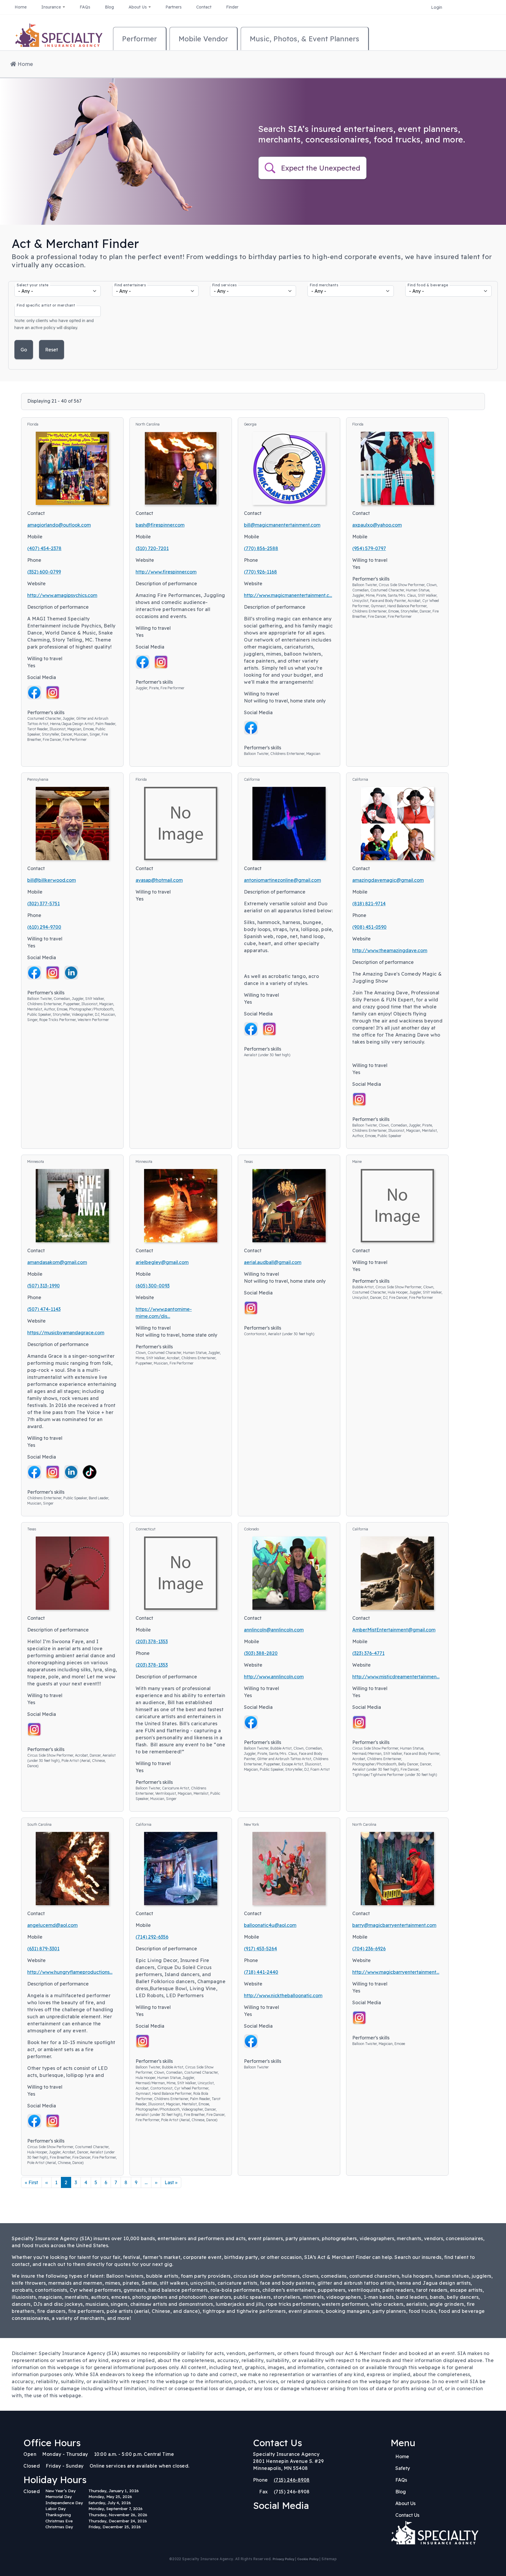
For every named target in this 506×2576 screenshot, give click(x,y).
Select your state (33, 285)
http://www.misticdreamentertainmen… (396, 1677)
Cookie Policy (308, 2559)
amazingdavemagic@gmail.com (388, 880)
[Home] (59, 38)
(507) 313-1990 (43, 1286)
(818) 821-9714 (369, 904)
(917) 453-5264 (260, 1949)
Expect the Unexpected (321, 168)
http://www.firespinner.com (166, 572)
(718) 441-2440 (261, 1972)
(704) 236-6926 (369, 1949)
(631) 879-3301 (43, 1949)
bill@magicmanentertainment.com (282, 525)
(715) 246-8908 (292, 2480)
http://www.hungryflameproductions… (70, 1972)
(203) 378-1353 (152, 1641)
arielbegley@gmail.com (162, 1262)
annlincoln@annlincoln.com (274, 1630)
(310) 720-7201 (152, 548)
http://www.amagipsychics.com (62, 595)
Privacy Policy (283, 2559)
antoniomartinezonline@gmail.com (282, 880)
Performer (140, 39)
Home (21, 7)
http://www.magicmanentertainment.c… (288, 595)
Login (437, 7)
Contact (204, 7)
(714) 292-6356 (152, 1937)
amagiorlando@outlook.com (59, 525)
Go (24, 350)
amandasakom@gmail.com (57, 1262)
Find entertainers (130, 285)
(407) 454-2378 (44, 548)
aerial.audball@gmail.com (273, 1262)
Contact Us (407, 2515)
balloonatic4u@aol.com (270, 1925)
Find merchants (324, 285)
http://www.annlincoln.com (274, 1677)
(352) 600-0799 (44, 572)
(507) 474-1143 (44, 1309)
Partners (173, 7)
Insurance (52, 7)
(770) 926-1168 (260, 572)
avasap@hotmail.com (159, 880)
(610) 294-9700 (44, 927)
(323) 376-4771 (368, 1653)
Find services (225, 285)
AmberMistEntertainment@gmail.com (394, 1630)
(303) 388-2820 (261, 1653)
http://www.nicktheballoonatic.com (283, 1995)
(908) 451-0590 (369, 927)
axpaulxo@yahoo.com (377, 525)
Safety (403, 2468)
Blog (109, 7)
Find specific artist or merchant (46, 305)
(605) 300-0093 (153, 1286)
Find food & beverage (428, 285)
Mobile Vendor (203, 39)
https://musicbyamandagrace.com (66, 1333)
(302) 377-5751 (43, 904)
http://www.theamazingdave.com (390, 950)
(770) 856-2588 (261, 548)
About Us (138, 7)
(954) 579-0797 (369, 548)
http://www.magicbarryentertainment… (396, 1972)
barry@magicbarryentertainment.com (394, 1925)
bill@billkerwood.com (52, 880)
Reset (52, 350)
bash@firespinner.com (160, 525)
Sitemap (329, 2559)
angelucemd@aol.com (52, 1925)
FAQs (85, 7)
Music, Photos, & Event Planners (305, 39)
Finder (232, 7)
